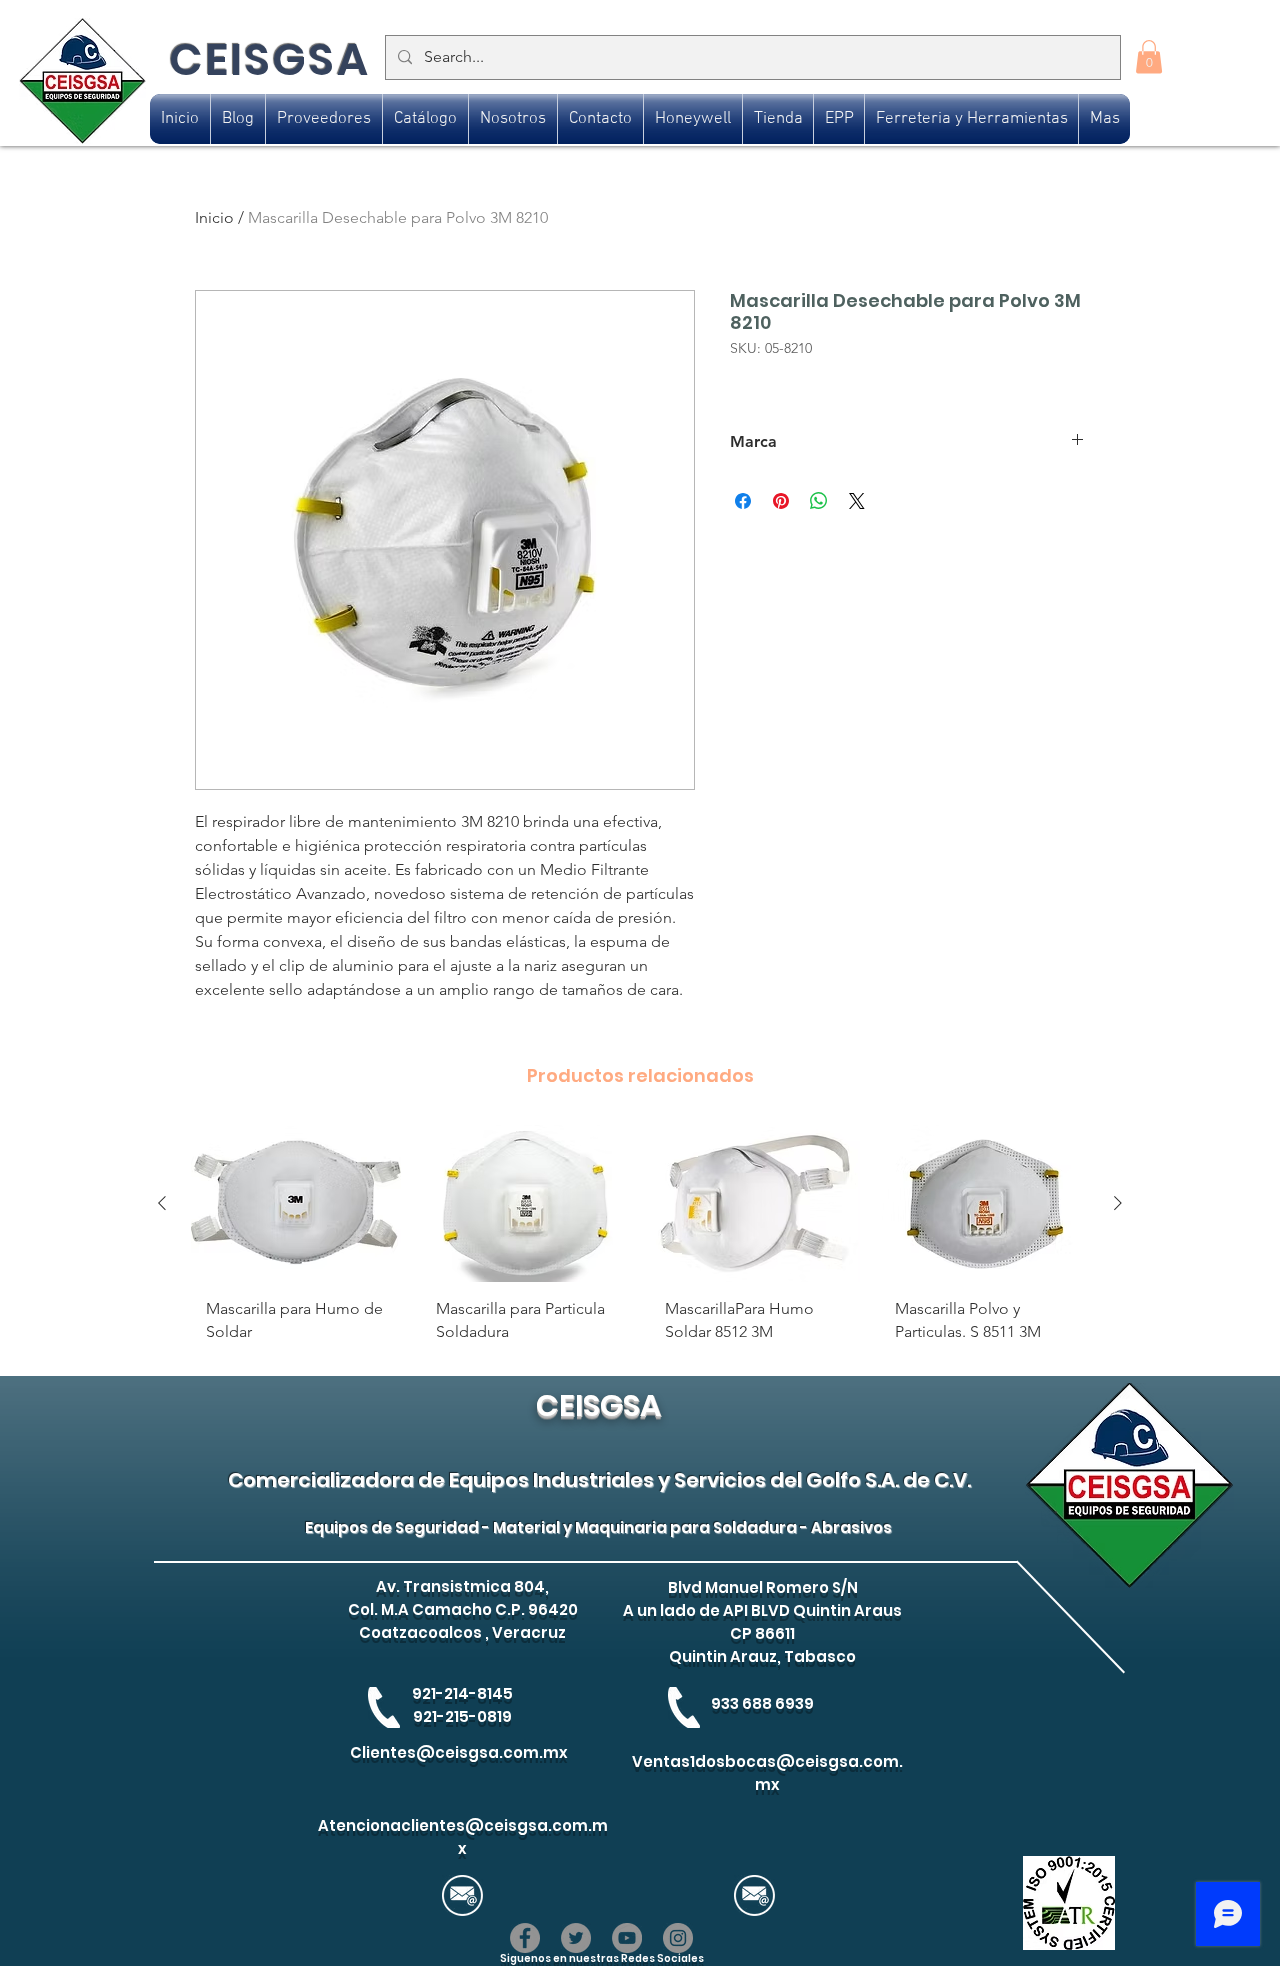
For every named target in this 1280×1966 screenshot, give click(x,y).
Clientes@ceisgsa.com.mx (459, 1752)
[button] (1149, 56)
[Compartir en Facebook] (743, 501)
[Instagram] (678, 1938)
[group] (640, 1241)
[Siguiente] (1118, 1203)
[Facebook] (525, 1938)
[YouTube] (627, 1938)
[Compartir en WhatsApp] (819, 501)
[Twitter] (576, 1938)
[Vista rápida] (296, 1203)
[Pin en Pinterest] (781, 501)
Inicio (214, 217)
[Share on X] (857, 501)
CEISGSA (269, 59)
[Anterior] (162, 1203)
